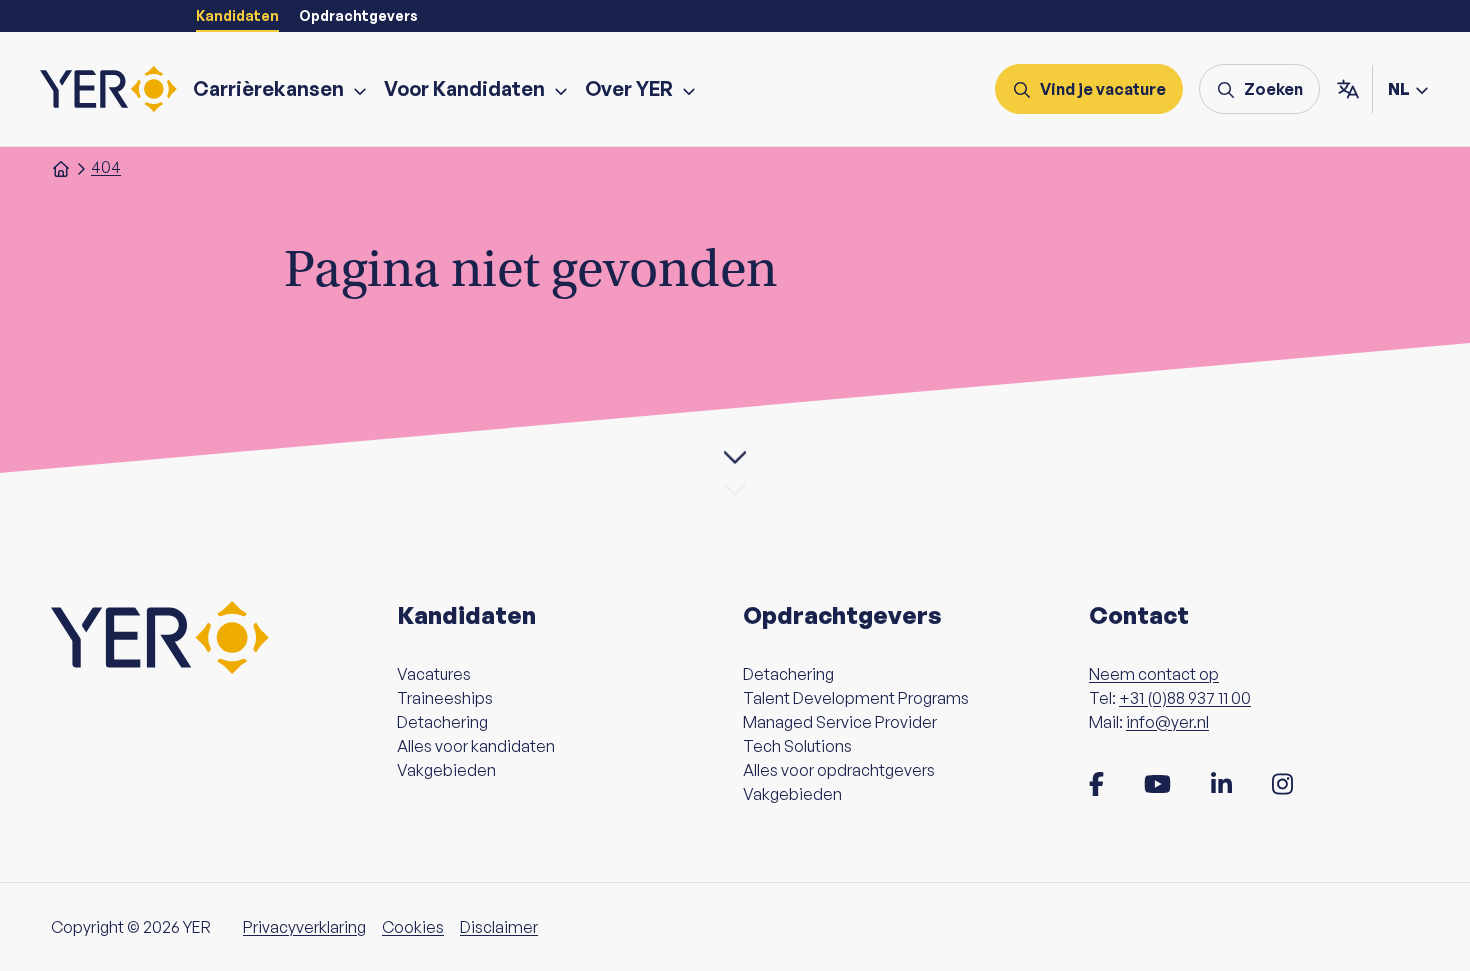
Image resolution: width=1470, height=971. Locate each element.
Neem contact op (1154, 674)
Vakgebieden (446, 770)
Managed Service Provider (840, 722)
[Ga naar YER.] (61, 167)
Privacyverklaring (304, 927)
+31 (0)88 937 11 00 (1185, 698)
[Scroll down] (735, 457)
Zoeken (1273, 89)
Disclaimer (499, 927)
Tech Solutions (797, 746)
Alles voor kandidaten (476, 746)
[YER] (108, 89)
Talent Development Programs (856, 698)
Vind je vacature (1103, 89)
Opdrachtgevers (358, 15)
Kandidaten (237, 15)
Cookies (413, 927)
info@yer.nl (1167, 722)
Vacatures (434, 674)
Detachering (442, 722)
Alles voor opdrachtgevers (839, 770)
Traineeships (445, 698)
